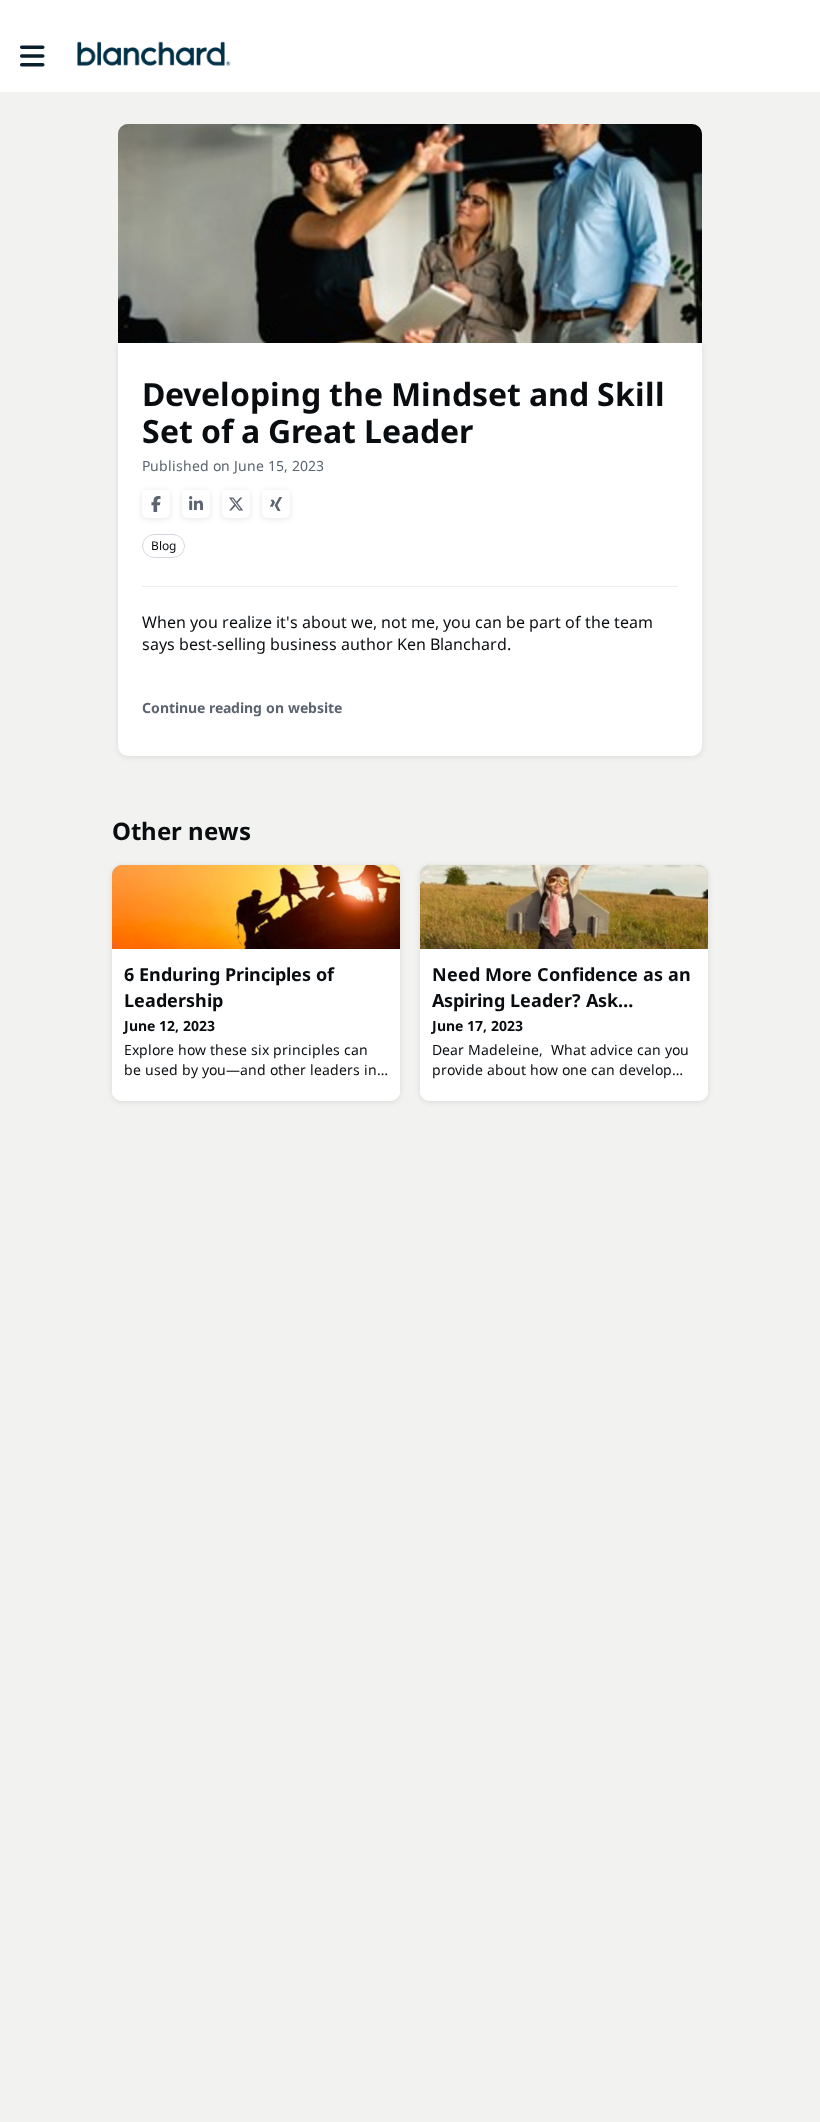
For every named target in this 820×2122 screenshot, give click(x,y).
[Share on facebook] (156, 504)
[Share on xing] (276, 504)
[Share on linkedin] (196, 504)
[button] (32, 56)
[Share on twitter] (236, 504)
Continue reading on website (242, 707)
